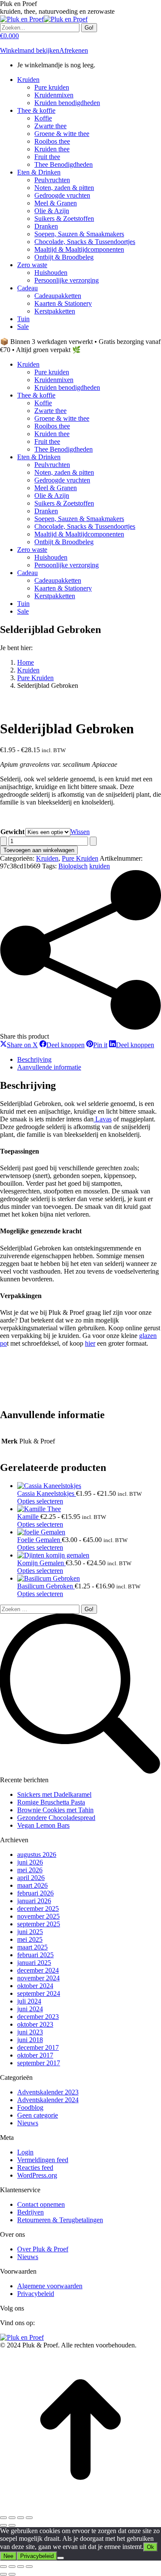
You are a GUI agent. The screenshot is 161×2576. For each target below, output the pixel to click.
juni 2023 (30, 2032)
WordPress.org (37, 2175)
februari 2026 (35, 1893)
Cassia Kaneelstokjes (47, 1493)
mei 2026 (30, 1870)
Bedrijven (30, 2212)
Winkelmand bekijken (30, 50)
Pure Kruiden (80, 858)
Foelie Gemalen (39, 1540)
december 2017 (38, 2047)
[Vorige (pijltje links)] (3, 2525)
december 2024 (38, 1970)
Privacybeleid (36, 2294)
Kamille (29, 1517)
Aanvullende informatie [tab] (49, 1067)
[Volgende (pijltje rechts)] (12, 2525)
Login (25, 2152)
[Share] (12, 2567)
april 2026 (31, 1878)
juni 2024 (30, 2009)
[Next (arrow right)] (12, 2574)
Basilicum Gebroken (46, 1586)
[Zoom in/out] (29, 2567)
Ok (150, 2547)
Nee (8, 2556)
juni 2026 (30, 1862)
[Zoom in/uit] (3, 2518)
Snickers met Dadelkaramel (54, 1794)
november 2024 (38, 1978)
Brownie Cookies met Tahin (55, 1810)
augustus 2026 (37, 1854)
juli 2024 (29, 2001)
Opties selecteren (40, 1501)
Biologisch (73, 866)
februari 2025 (35, 1955)
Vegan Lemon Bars (43, 1825)
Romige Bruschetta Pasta (51, 1802)
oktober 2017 (35, 2055)
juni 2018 (30, 2040)
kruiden (100, 866)
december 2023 (38, 2017)
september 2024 (39, 1993)
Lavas (103, 1119)
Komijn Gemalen (41, 1563)
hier (90, 1343)
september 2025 (39, 1924)
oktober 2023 (35, 2024)
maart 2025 (32, 1947)
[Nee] (61, 2558)
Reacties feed (35, 2168)
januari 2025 (34, 1963)
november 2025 (38, 1916)
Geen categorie (38, 2115)
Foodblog (30, 2107)
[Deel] (21, 2518)
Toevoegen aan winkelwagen (39, 850)
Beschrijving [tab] (34, 1059)
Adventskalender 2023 (48, 2092)
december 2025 (38, 1909)
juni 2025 (30, 1932)
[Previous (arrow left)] (3, 2574)
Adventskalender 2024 (48, 2100)
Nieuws (28, 2123)
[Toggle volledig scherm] (12, 2518)
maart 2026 (32, 1885)
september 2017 (39, 2063)
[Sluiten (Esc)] (29, 2518)
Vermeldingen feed (43, 2160)
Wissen (80, 832)
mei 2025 (30, 1939)
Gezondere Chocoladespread (56, 1818)
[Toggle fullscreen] (21, 2567)
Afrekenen (74, 50)
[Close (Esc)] (3, 2567)
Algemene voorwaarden (50, 2286)
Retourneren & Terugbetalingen (60, 2220)
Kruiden (47, 858)
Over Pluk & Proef (43, 2249)
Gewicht (12, 832)
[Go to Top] (80, 2508)
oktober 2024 (35, 1986)
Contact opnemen (41, 2204)
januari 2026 (34, 1901)
